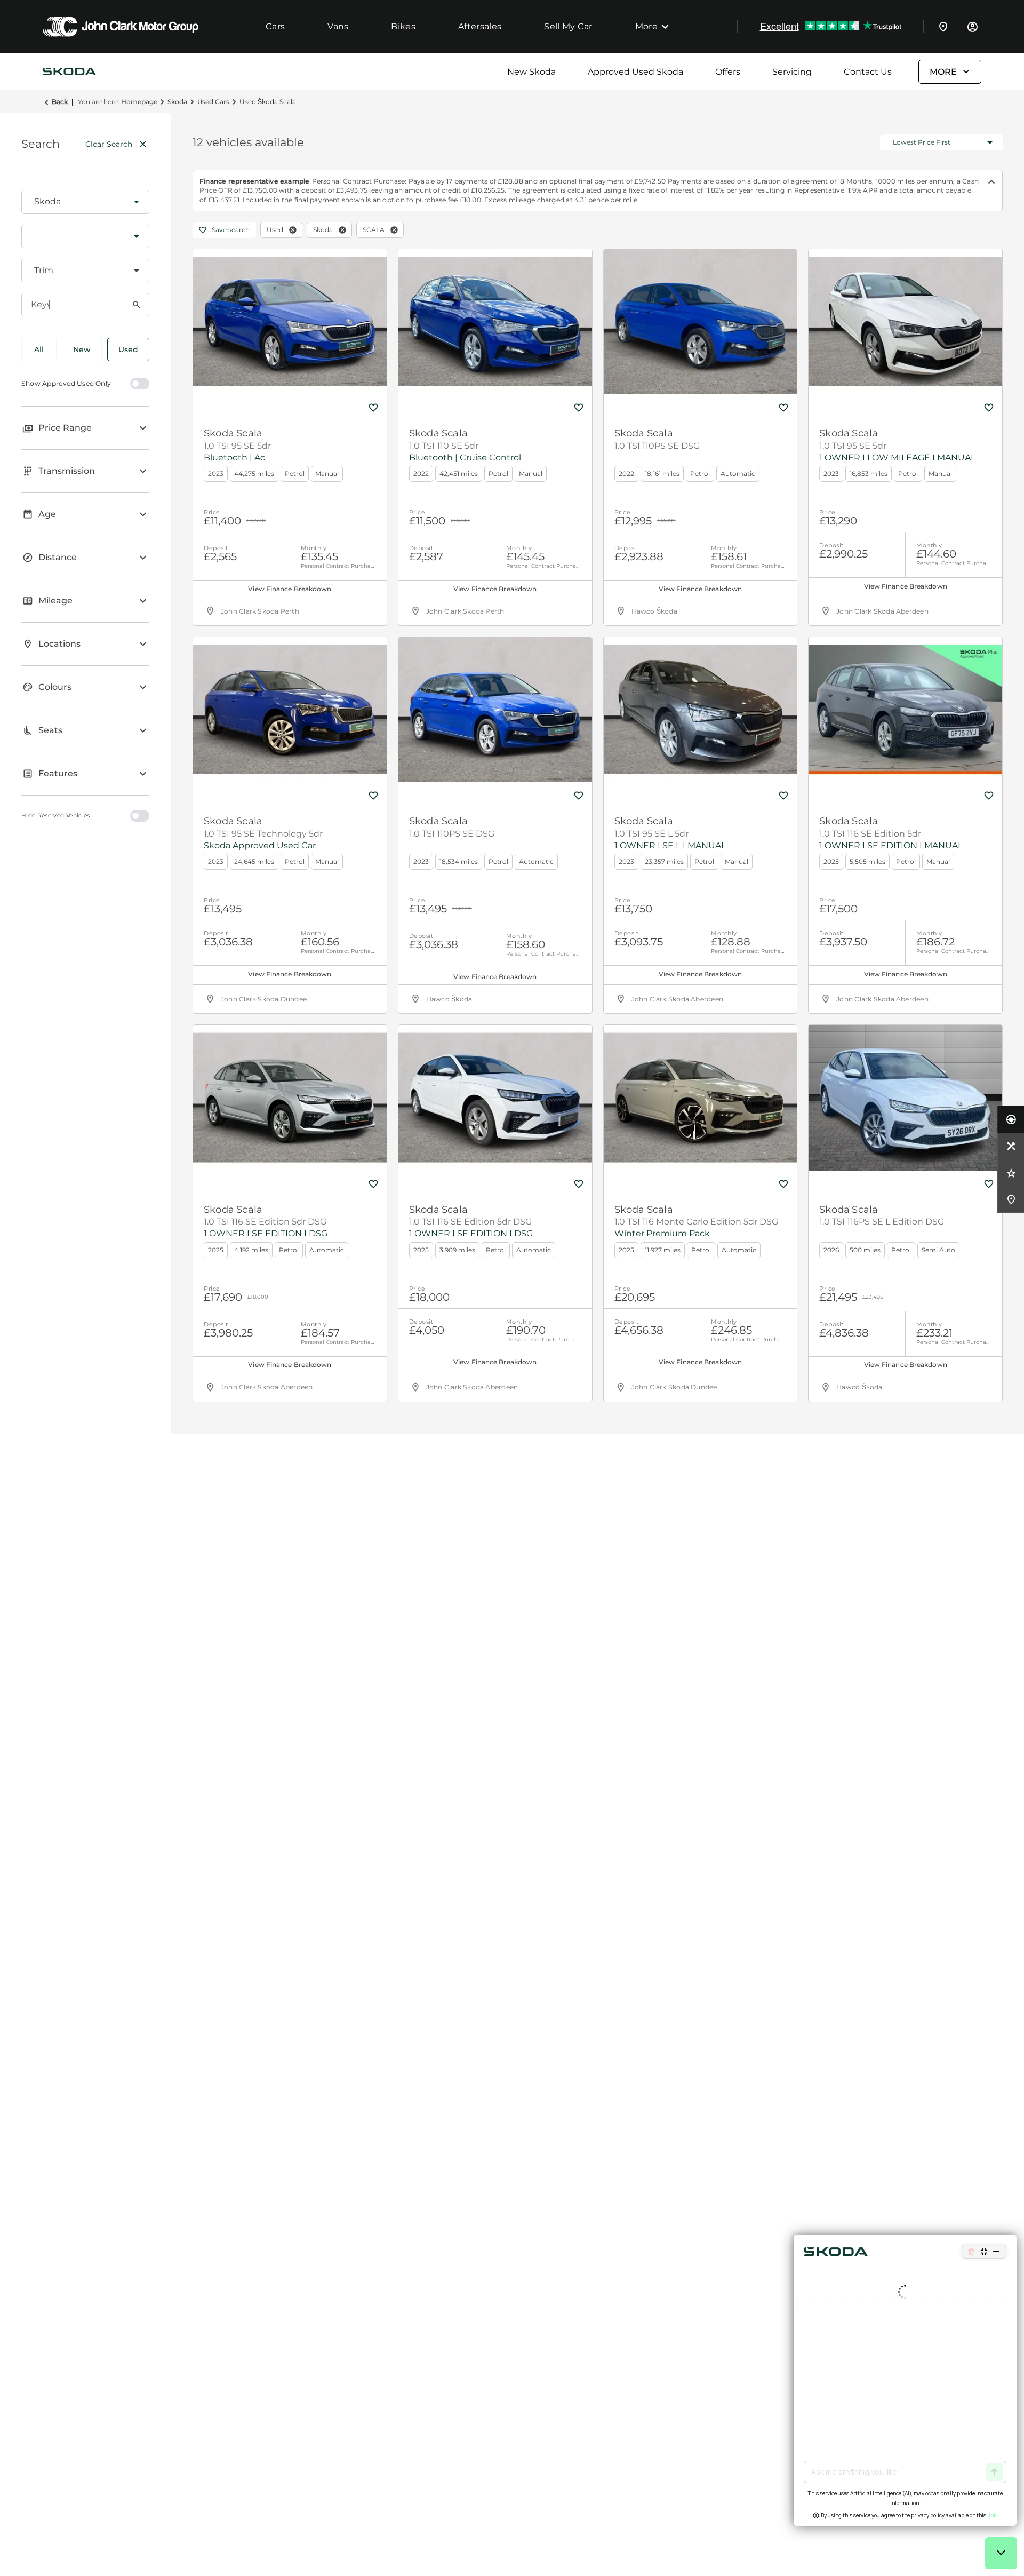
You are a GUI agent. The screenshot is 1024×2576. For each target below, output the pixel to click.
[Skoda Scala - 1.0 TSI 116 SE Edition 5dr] (905, 710)
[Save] (373, 408)
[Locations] (943, 27)
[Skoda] (69, 72)
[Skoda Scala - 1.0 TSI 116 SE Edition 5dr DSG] (290, 1098)
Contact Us (868, 72)
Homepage (139, 102)
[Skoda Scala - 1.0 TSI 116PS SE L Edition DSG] (905, 1098)
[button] (119, 202)
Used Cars (213, 102)
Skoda (177, 102)
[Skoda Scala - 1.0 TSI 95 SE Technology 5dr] (290, 710)
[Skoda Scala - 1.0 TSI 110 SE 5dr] (495, 322)
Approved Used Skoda (635, 72)
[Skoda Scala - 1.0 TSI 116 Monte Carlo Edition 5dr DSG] (701, 1098)
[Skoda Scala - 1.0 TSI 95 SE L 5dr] (701, 710)
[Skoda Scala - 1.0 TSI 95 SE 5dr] (290, 322)
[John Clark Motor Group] (121, 27)
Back (60, 102)
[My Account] (972, 27)
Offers (728, 72)
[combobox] (85, 202)
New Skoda (531, 72)
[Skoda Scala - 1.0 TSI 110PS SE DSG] (701, 322)
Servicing (792, 72)
